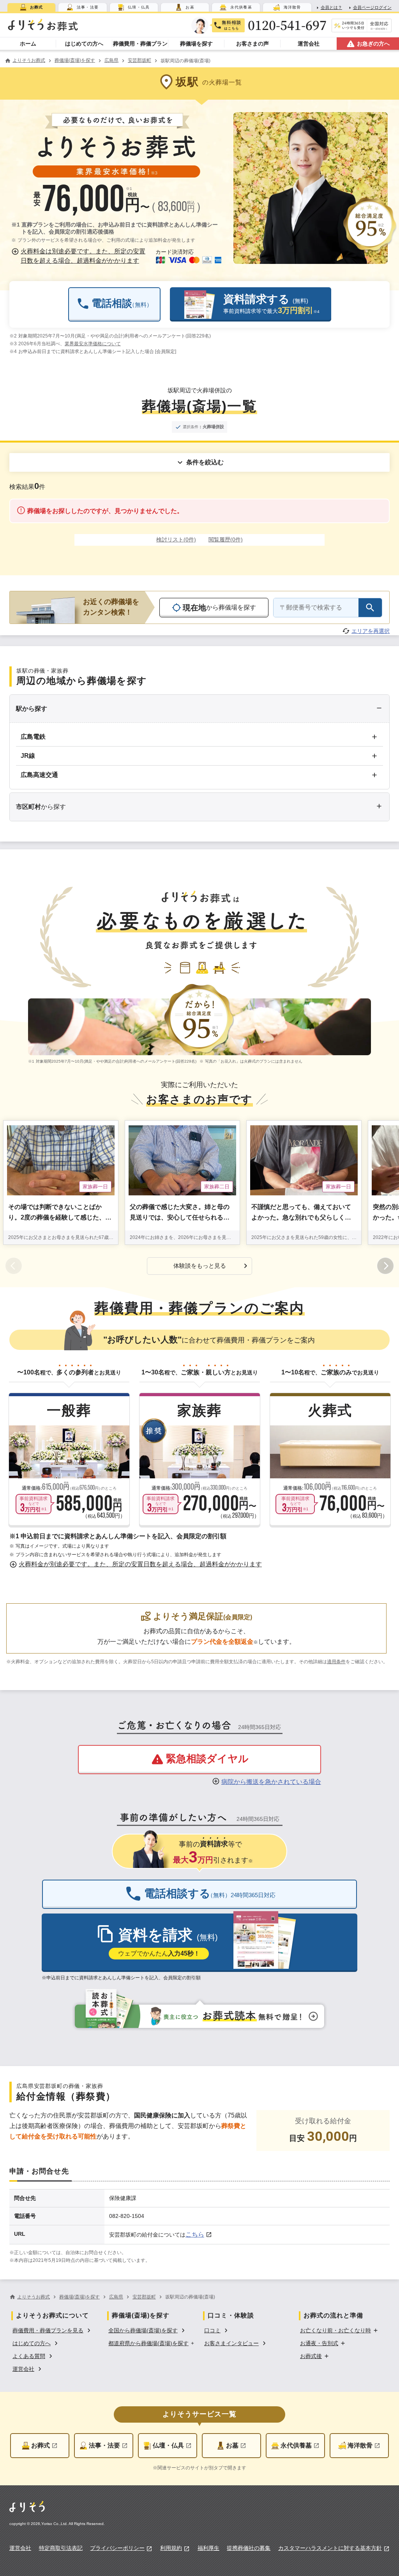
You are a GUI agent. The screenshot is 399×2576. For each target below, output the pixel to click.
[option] (53, 2330)
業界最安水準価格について (93, 344)
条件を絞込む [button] (205, 462)
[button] (80, 256)
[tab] (31, 7)
